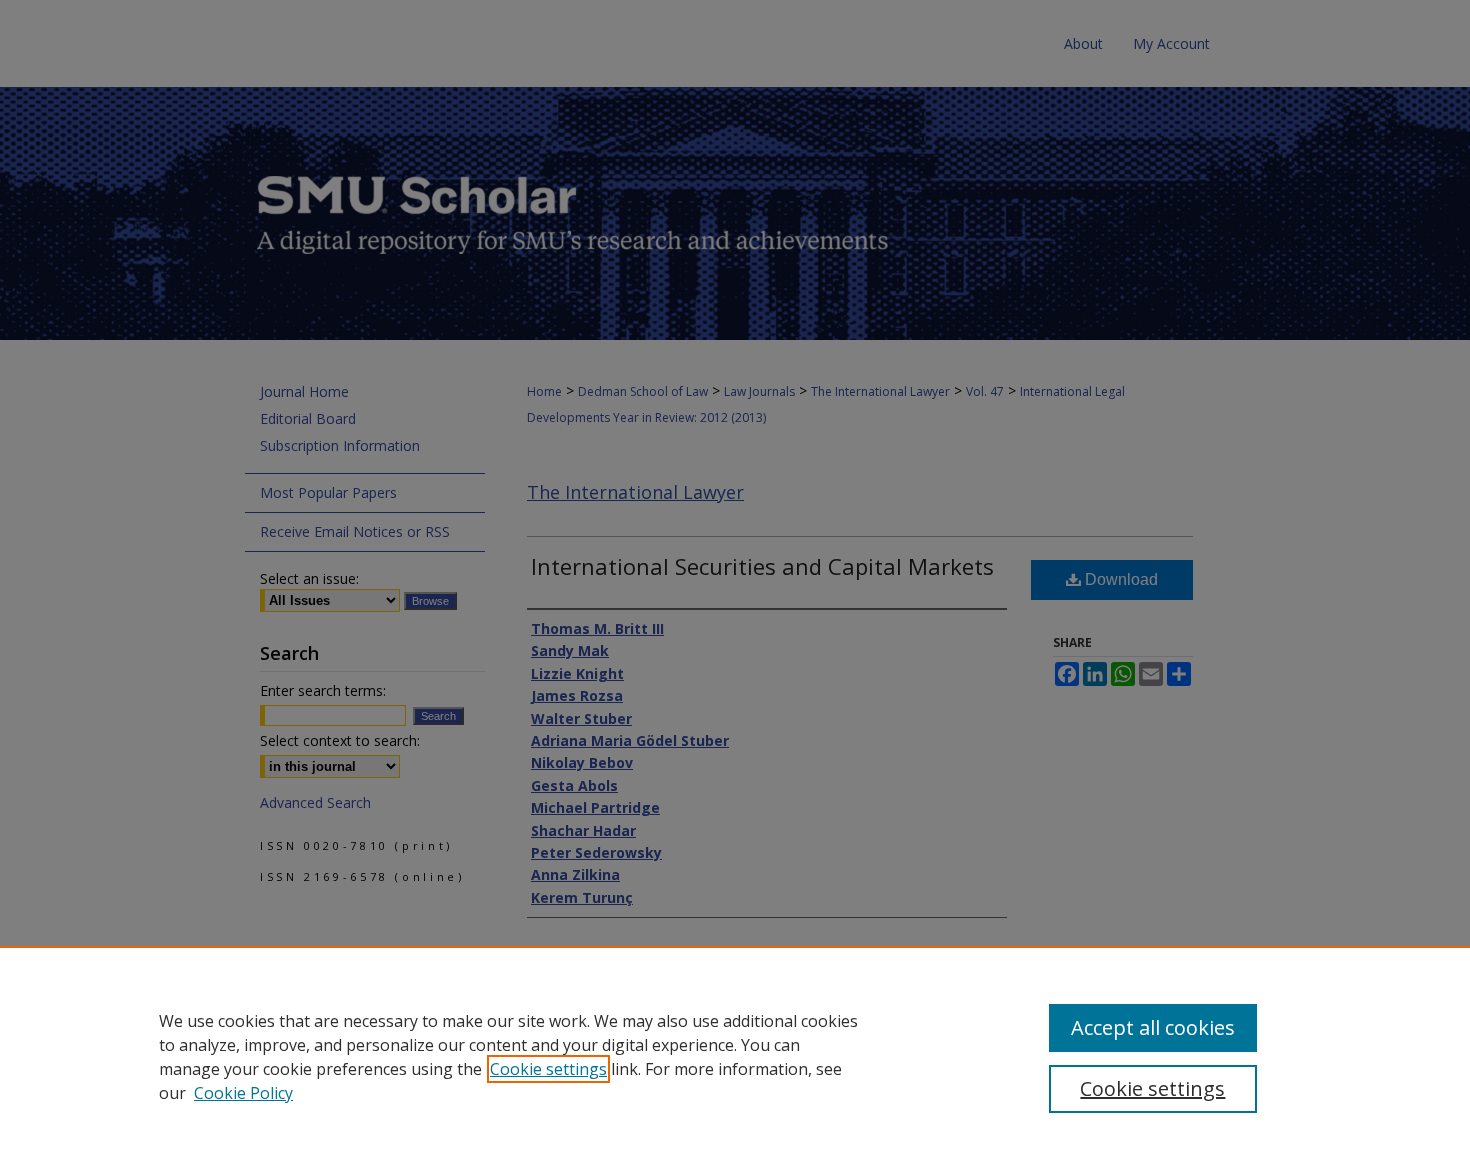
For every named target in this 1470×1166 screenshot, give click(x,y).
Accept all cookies (1153, 1027)
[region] (735, 1056)
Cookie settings (548, 1069)
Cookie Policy (243, 1093)
